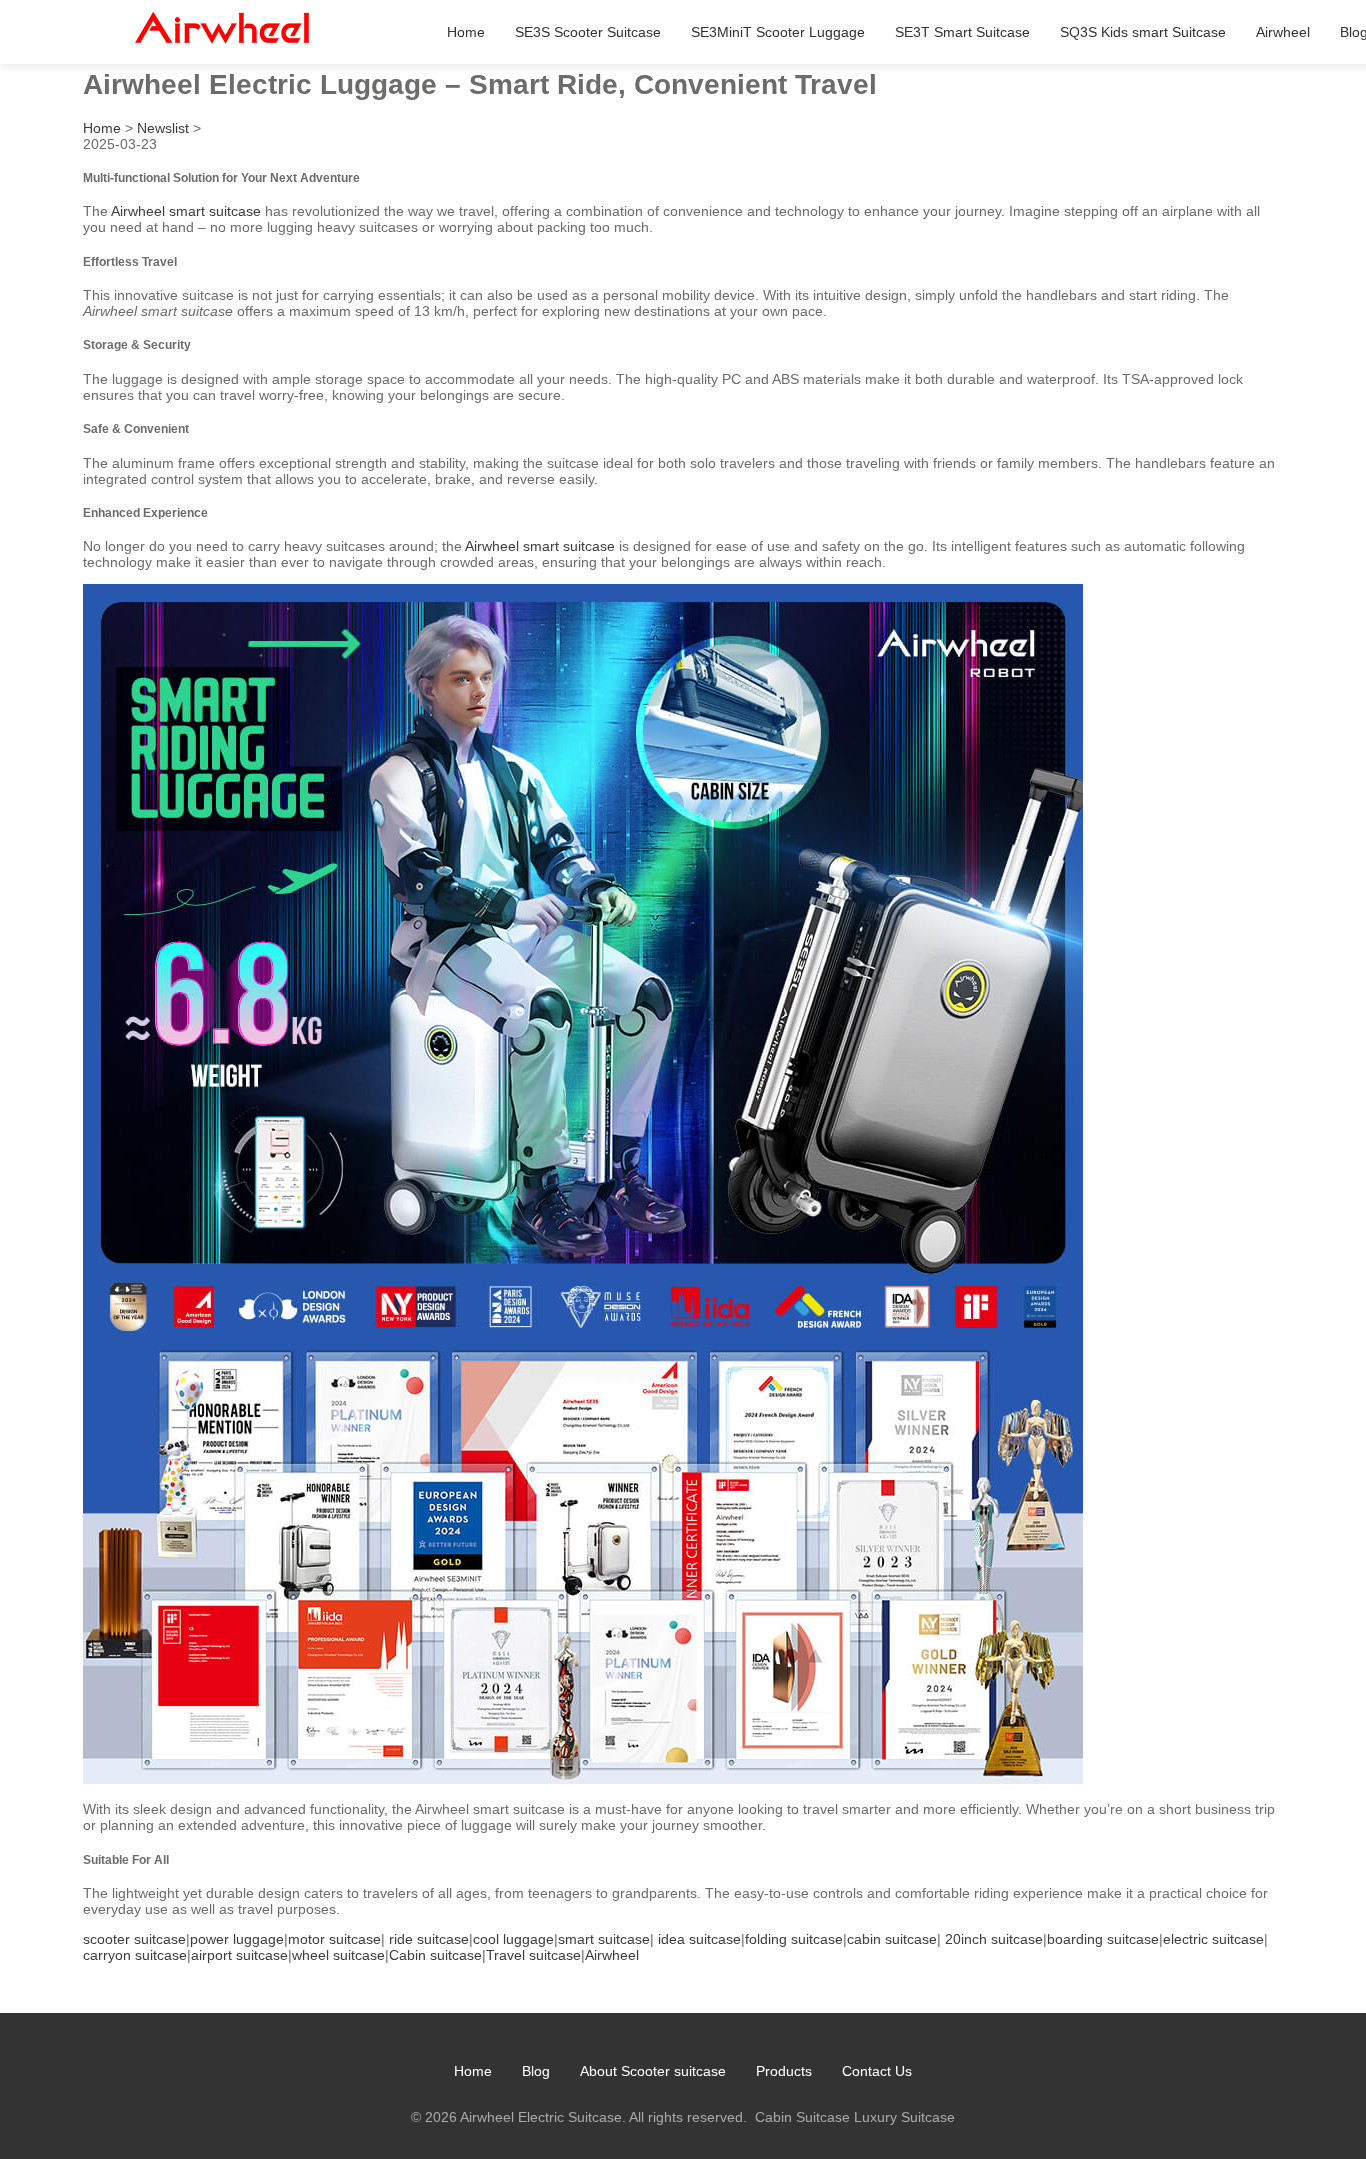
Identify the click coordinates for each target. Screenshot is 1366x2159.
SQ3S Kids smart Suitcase (1143, 32)
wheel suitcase (338, 1955)
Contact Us (877, 2071)
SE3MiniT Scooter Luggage (778, 32)
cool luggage (513, 1939)
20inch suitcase (994, 1939)
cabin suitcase (892, 1939)
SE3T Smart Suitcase (962, 32)
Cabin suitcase (435, 1955)
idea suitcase (699, 1939)
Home (466, 32)
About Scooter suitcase (653, 2071)
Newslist (163, 128)
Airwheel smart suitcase (186, 211)
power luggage (237, 1939)
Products (784, 2071)
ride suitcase (429, 1939)
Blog (536, 2071)
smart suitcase (604, 1939)
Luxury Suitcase (904, 2117)
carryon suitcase (135, 1955)
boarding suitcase (1103, 1939)
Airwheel (1283, 32)
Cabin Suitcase (802, 2117)
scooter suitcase (134, 1939)
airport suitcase (239, 1955)
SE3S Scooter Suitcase (588, 32)
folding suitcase (794, 1939)
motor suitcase (334, 1939)
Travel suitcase (533, 1955)
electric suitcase (1213, 1939)
